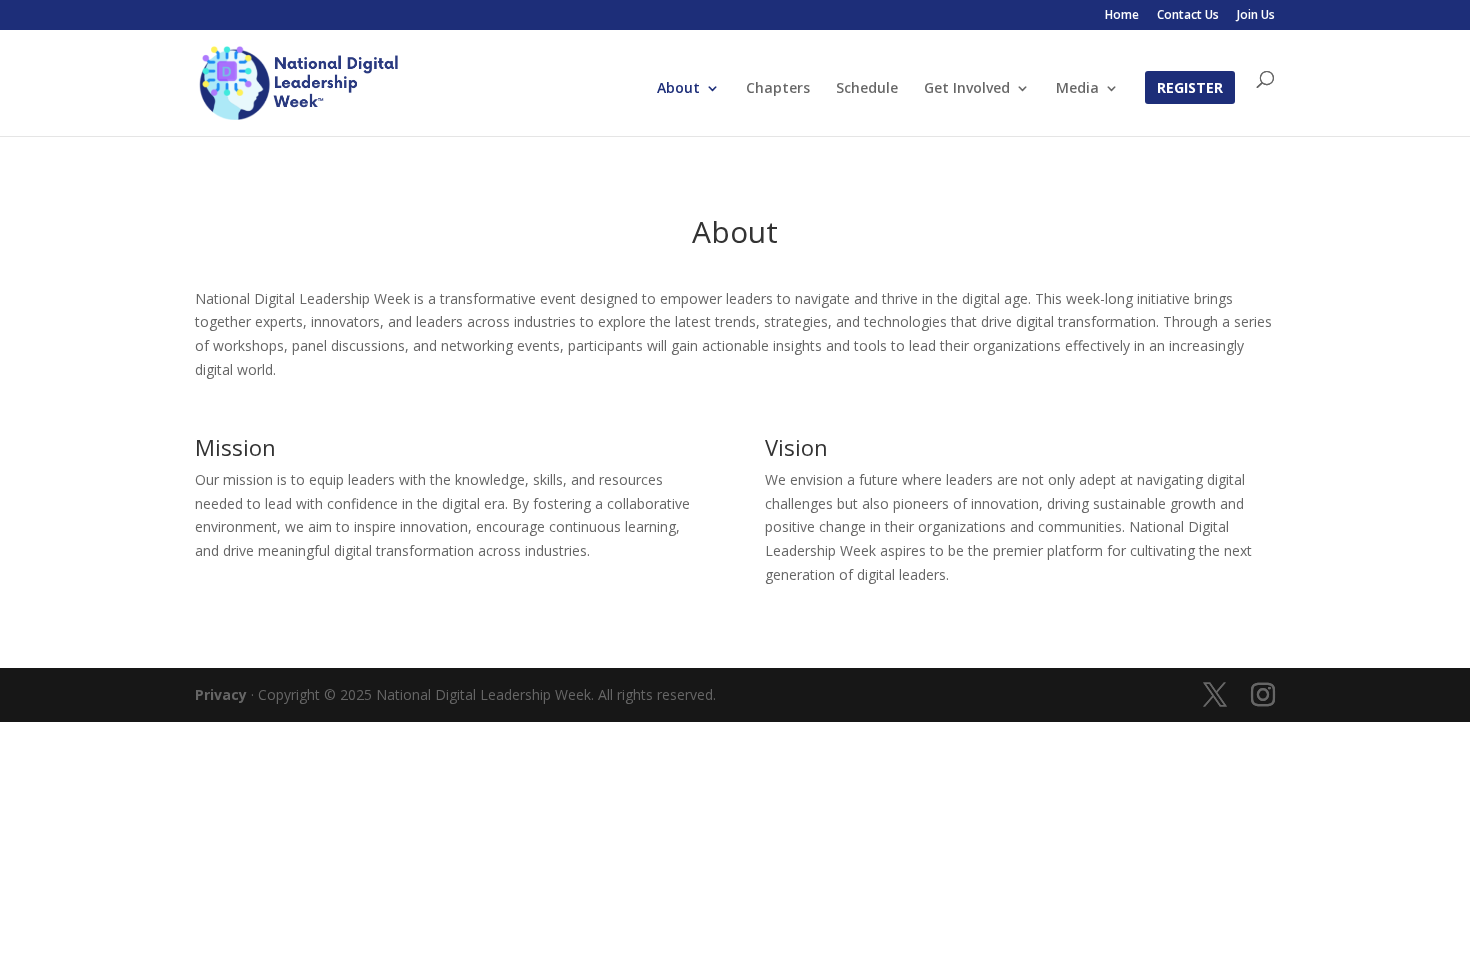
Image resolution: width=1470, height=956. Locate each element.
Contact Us (1188, 16)
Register (1190, 89)
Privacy (221, 694)
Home (1122, 16)
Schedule (867, 89)
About (678, 89)
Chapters (778, 89)
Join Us (1256, 16)
